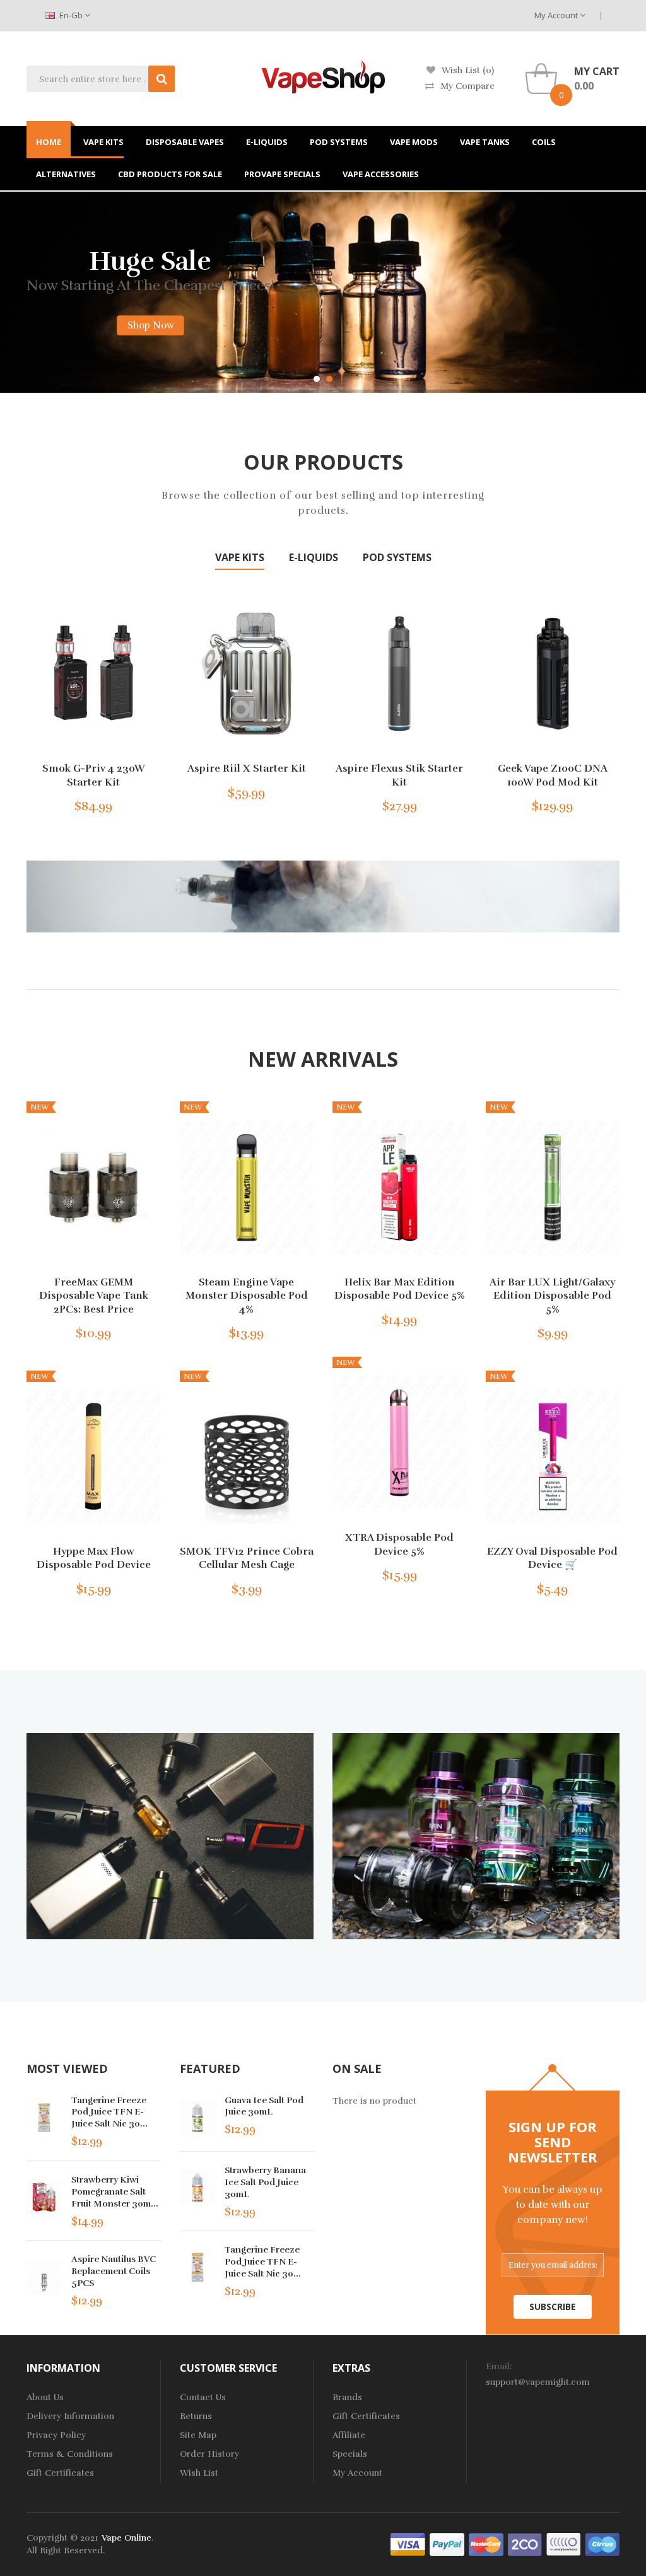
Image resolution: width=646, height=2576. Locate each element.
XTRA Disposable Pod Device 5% (399, 1545)
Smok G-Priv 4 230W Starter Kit (94, 775)
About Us (45, 2397)
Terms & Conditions (70, 2454)
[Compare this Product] (131, 803)
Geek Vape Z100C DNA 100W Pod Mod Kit (553, 775)
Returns (196, 2416)
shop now (60, 297)
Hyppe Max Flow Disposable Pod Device (94, 1558)
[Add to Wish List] (110, 803)
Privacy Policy (56, 2435)
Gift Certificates (60, 2473)
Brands (347, 2397)
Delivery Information (70, 2416)
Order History (209, 2454)
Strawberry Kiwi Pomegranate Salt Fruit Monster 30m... (115, 2191)
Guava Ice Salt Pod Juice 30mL (264, 2106)
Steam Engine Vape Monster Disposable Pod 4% (247, 1295)
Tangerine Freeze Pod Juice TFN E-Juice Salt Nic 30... (109, 2112)
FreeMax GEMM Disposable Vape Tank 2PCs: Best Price (94, 1295)
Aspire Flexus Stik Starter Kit (399, 775)
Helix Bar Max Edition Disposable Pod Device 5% (400, 1289)
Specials (350, 2454)
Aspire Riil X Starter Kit (247, 769)
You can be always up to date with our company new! (553, 2205)
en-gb (71, 15)
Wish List (199, 2473)
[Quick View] (93, 673)
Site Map (198, 2435)
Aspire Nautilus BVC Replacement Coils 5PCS (114, 2271)
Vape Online (126, 2538)
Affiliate (349, 2435)
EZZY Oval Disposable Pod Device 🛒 (552, 1558)
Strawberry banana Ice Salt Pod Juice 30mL (265, 2182)
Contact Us (203, 2397)
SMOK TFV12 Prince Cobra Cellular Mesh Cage (247, 1558)
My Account (557, 15)
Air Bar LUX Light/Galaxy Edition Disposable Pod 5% (552, 1295)
